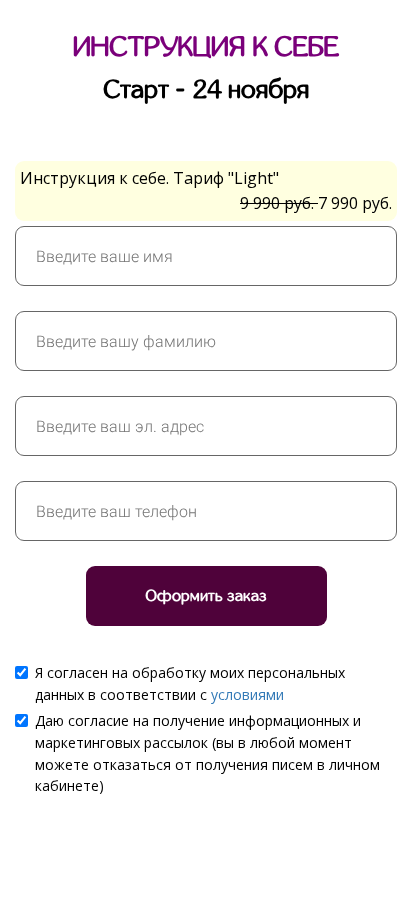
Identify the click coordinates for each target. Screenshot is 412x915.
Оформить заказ (206, 596)
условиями (247, 694)
